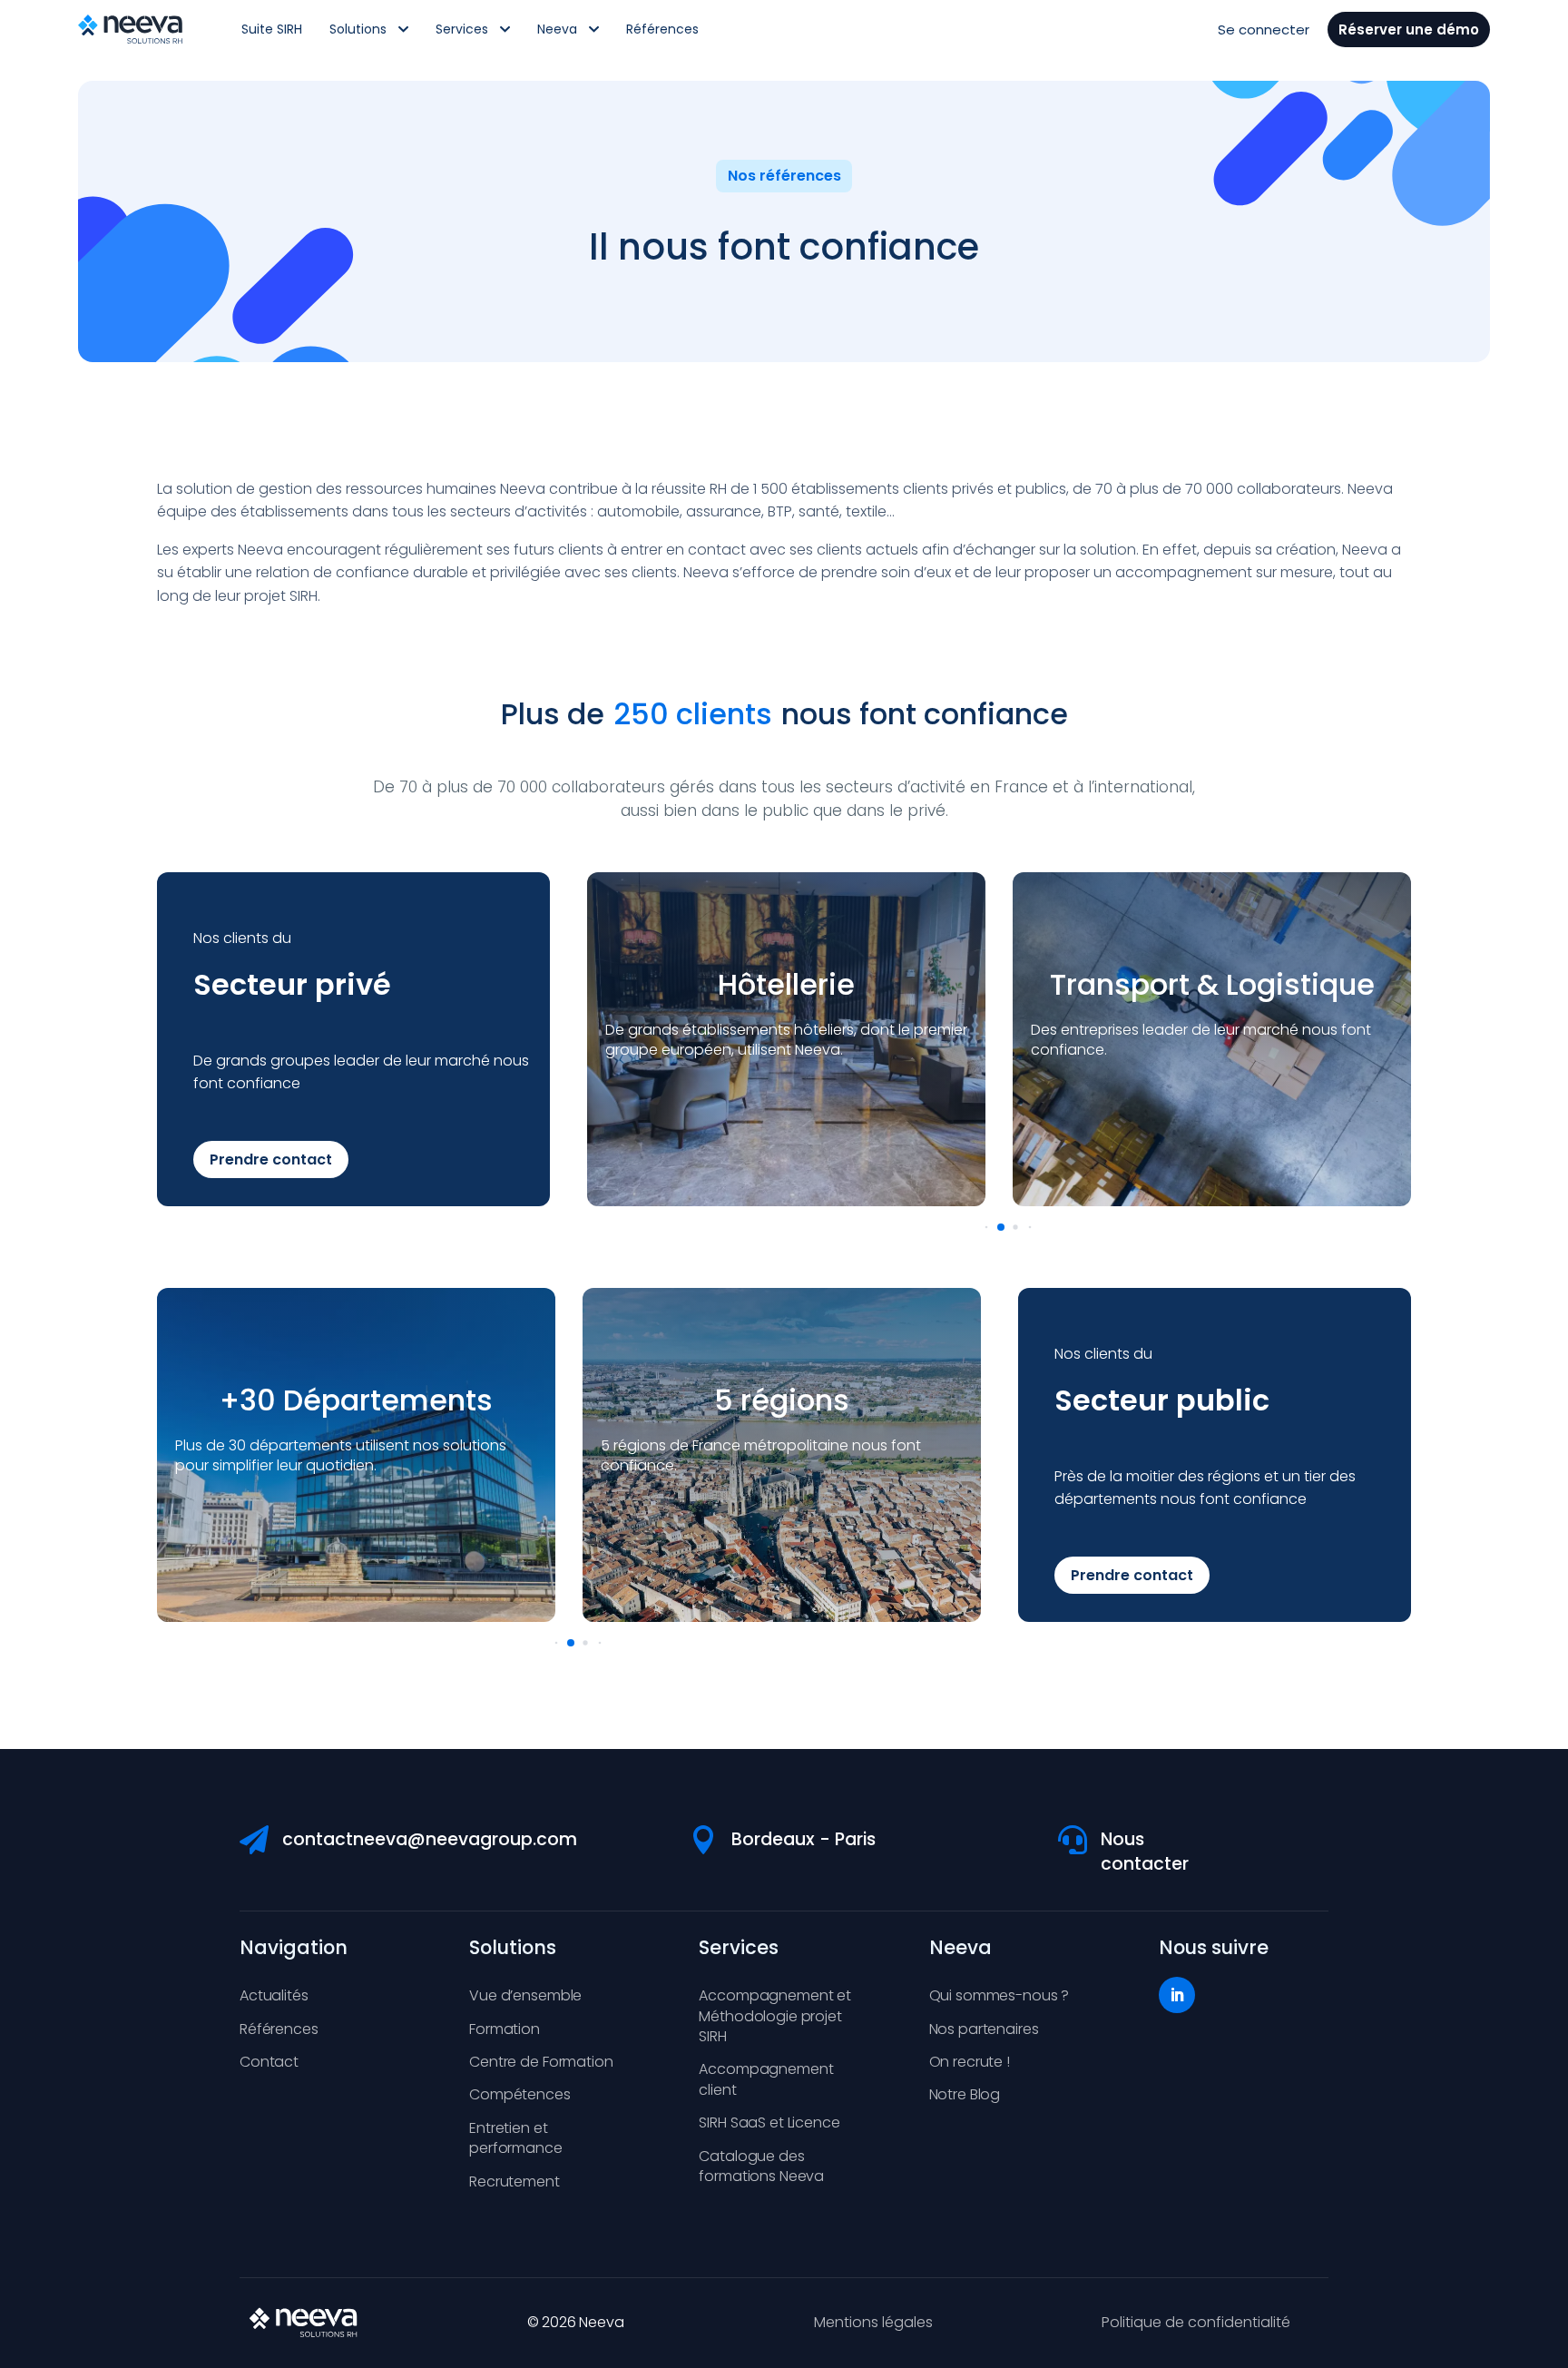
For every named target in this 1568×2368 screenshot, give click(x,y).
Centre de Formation (541, 2062)
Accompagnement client (766, 2079)
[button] (987, 1227)
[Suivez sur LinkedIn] (1177, 1995)
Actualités (274, 1995)
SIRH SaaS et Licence (769, 2122)
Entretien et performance (515, 2138)
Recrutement (514, 2181)
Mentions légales (873, 2322)
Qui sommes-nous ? (1000, 1995)
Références (279, 2029)
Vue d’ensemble (525, 1995)
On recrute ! (970, 2062)
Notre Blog (965, 2094)
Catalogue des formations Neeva (761, 2166)
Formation (505, 2029)
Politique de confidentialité (1196, 2322)
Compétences (519, 2094)
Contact (269, 2062)
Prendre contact (271, 1159)
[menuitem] (272, 29)
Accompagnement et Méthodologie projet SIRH (775, 2016)
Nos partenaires (984, 2029)
